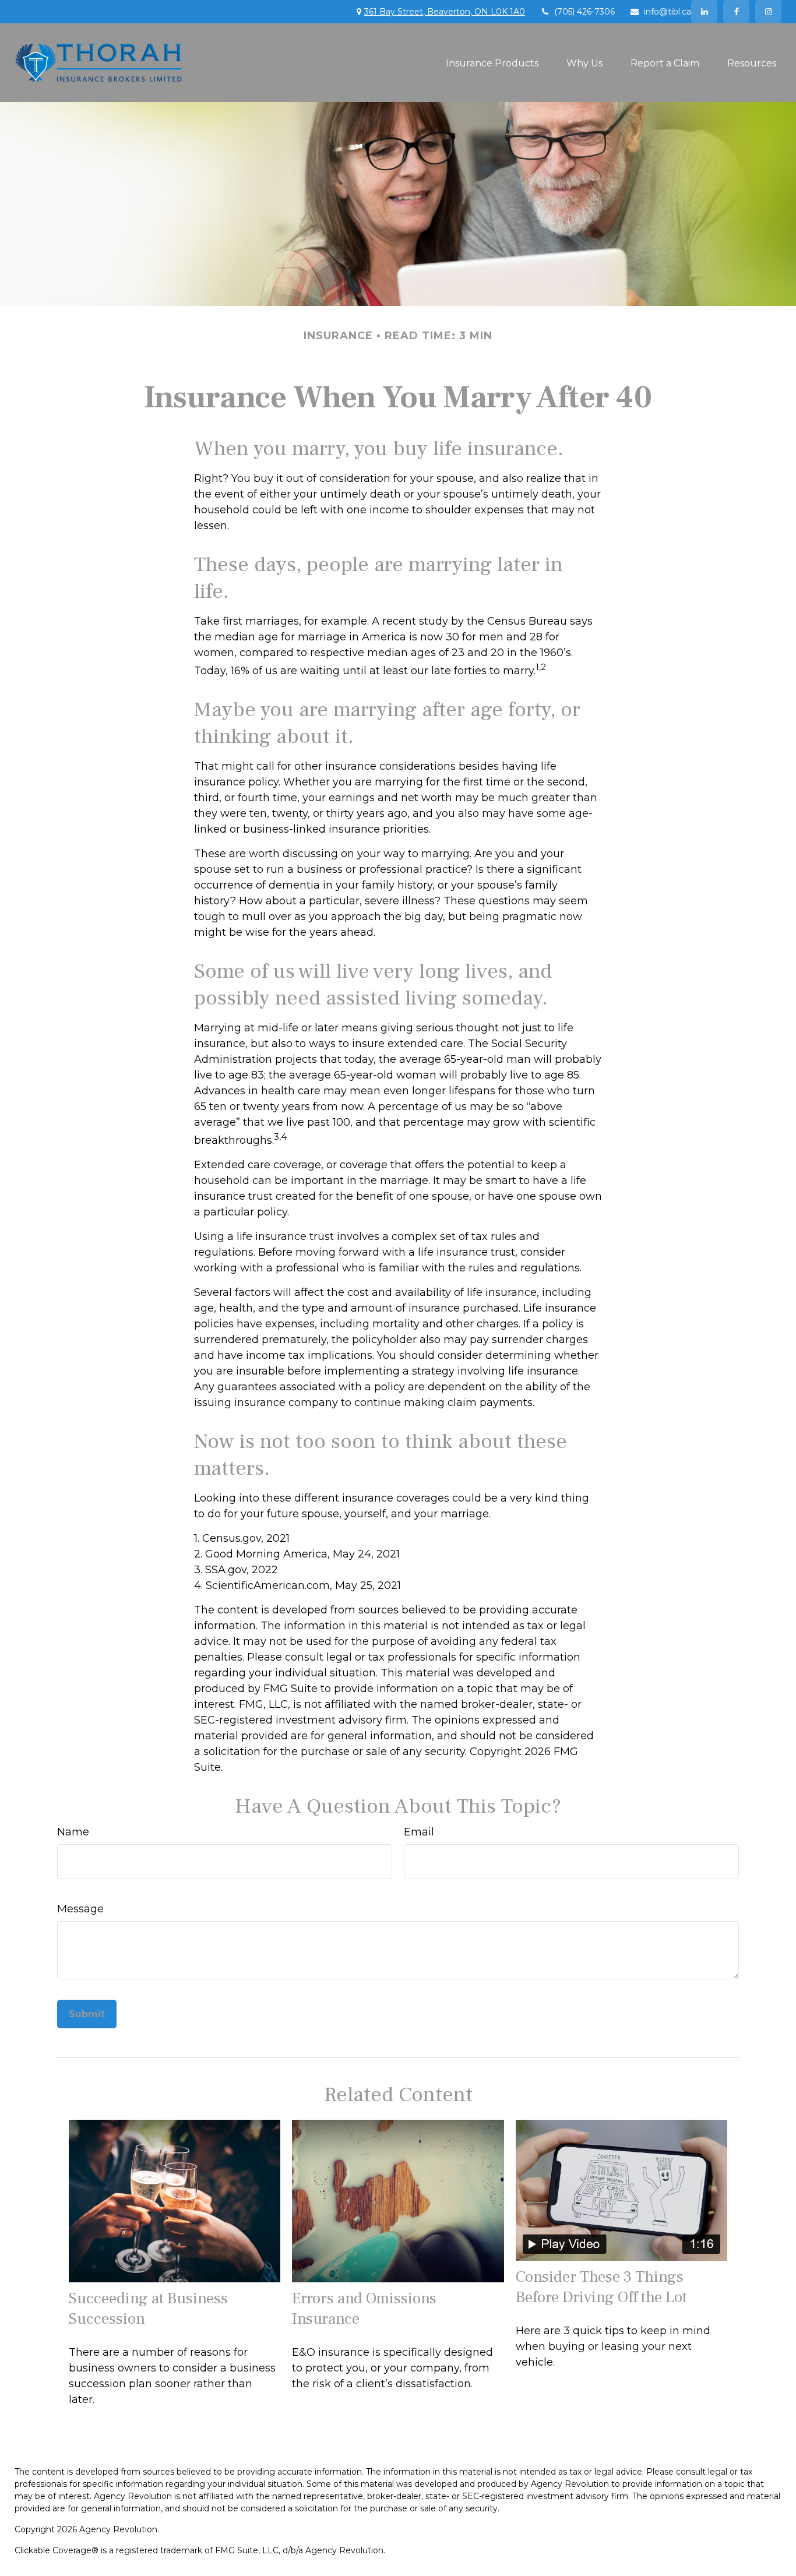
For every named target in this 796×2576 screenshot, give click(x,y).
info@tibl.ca (668, 12)
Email (419, 1832)
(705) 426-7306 (584, 12)
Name (73, 1832)
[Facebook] (736, 12)
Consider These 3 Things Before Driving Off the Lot (601, 2287)
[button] (492, 62)
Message (80, 1909)
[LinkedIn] (704, 12)
